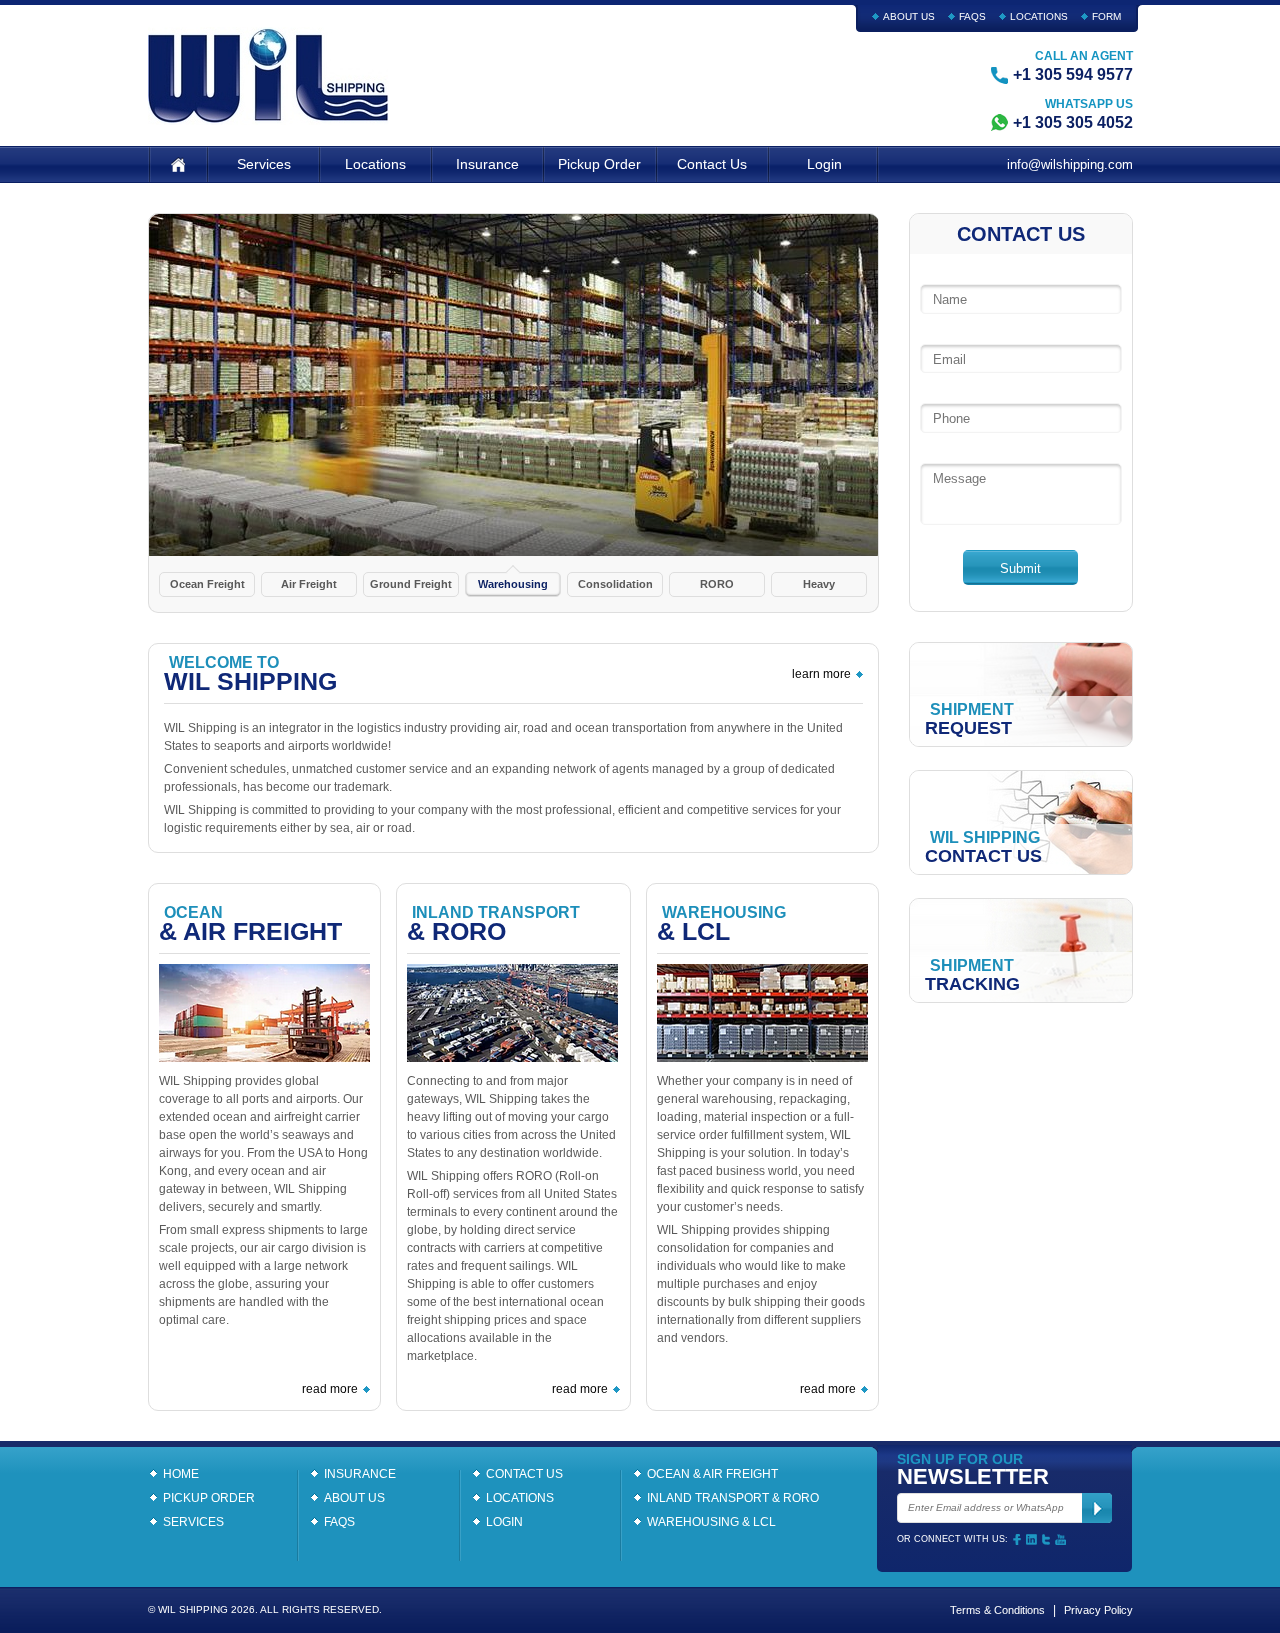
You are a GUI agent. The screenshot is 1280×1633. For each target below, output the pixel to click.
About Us (909, 16)
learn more (821, 674)
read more (330, 1389)
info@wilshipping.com (1070, 164)
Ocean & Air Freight (712, 1474)
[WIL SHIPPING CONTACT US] (1021, 821)
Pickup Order (599, 164)
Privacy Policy (1098, 1610)
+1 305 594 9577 (1073, 74)
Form (1106, 16)
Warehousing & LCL (711, 1522)
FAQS (972, 16)
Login (824, 164)
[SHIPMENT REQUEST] (1021, 693)
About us (354, 1498)
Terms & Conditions (997, 1610)
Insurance (487, 164)
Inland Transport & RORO (733, 1498)
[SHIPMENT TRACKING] (1021, 949)
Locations (1039, 16)
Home (181, 1474)
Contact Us (712, 164)
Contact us (524, 1474)
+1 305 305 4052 (1073, 122)
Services (264, 164)
